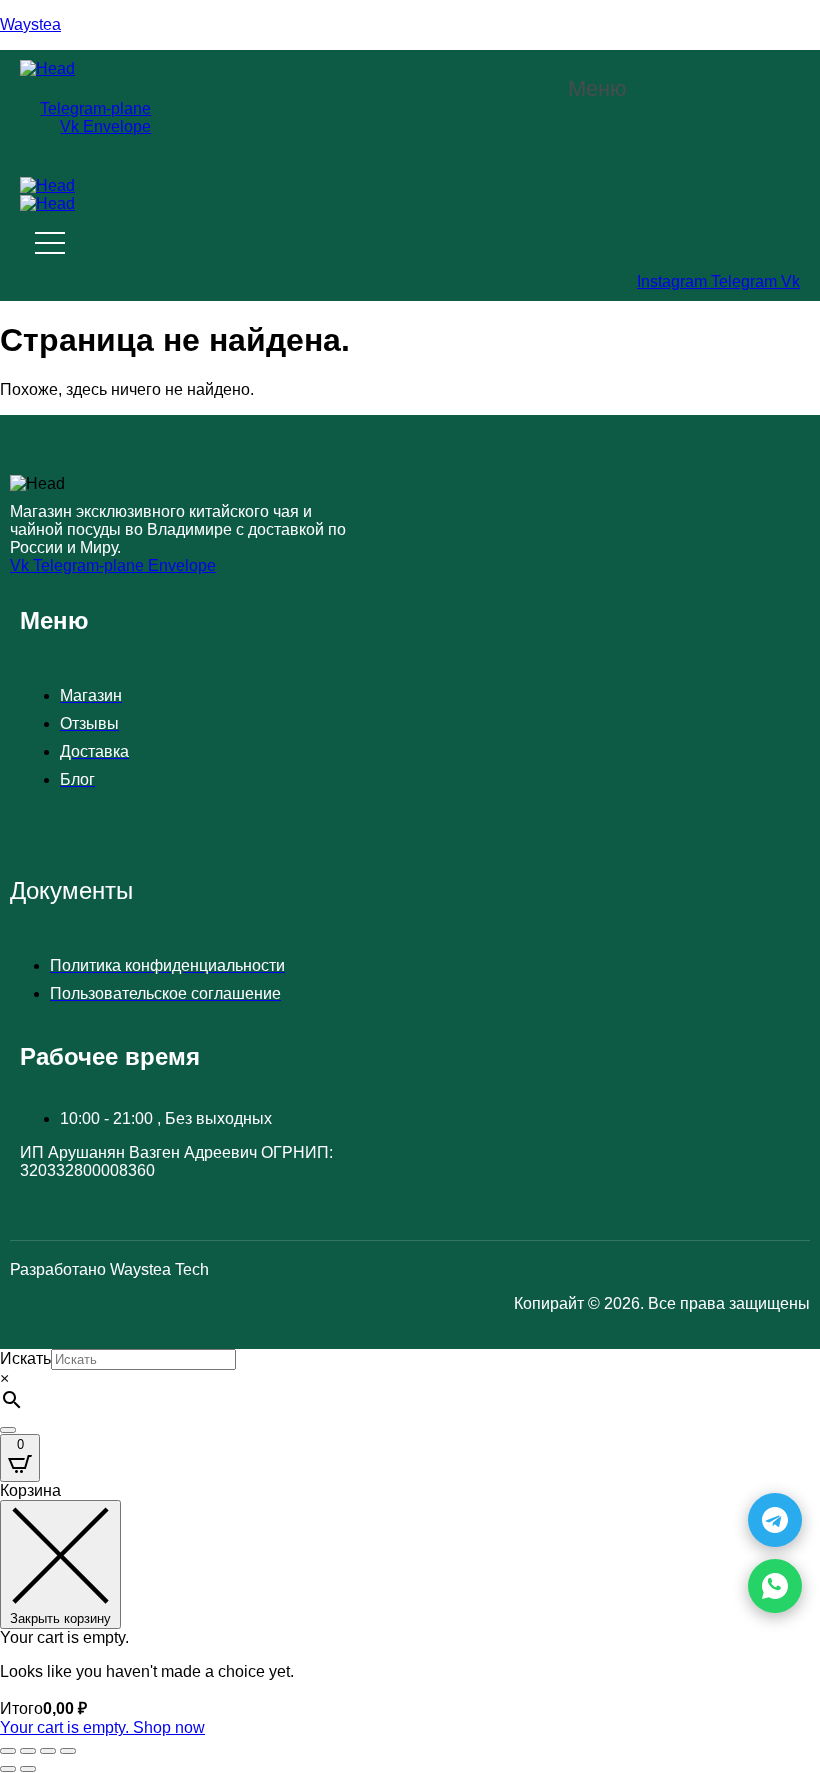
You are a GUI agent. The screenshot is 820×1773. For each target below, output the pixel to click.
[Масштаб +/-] (8, 1751)
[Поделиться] (48, 1751)
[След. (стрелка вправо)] (28, 1769)
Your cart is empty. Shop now (102, 1727)
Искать (25, 1358)
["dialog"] (410, 1609)
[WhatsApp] (775, 1586)
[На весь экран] (28, 1751)
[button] (608, 89)
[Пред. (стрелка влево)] (8, 1769)
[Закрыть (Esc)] (68, 1751)
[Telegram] (775, 1520)
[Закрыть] (8, 1430)
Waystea (30, 24)
